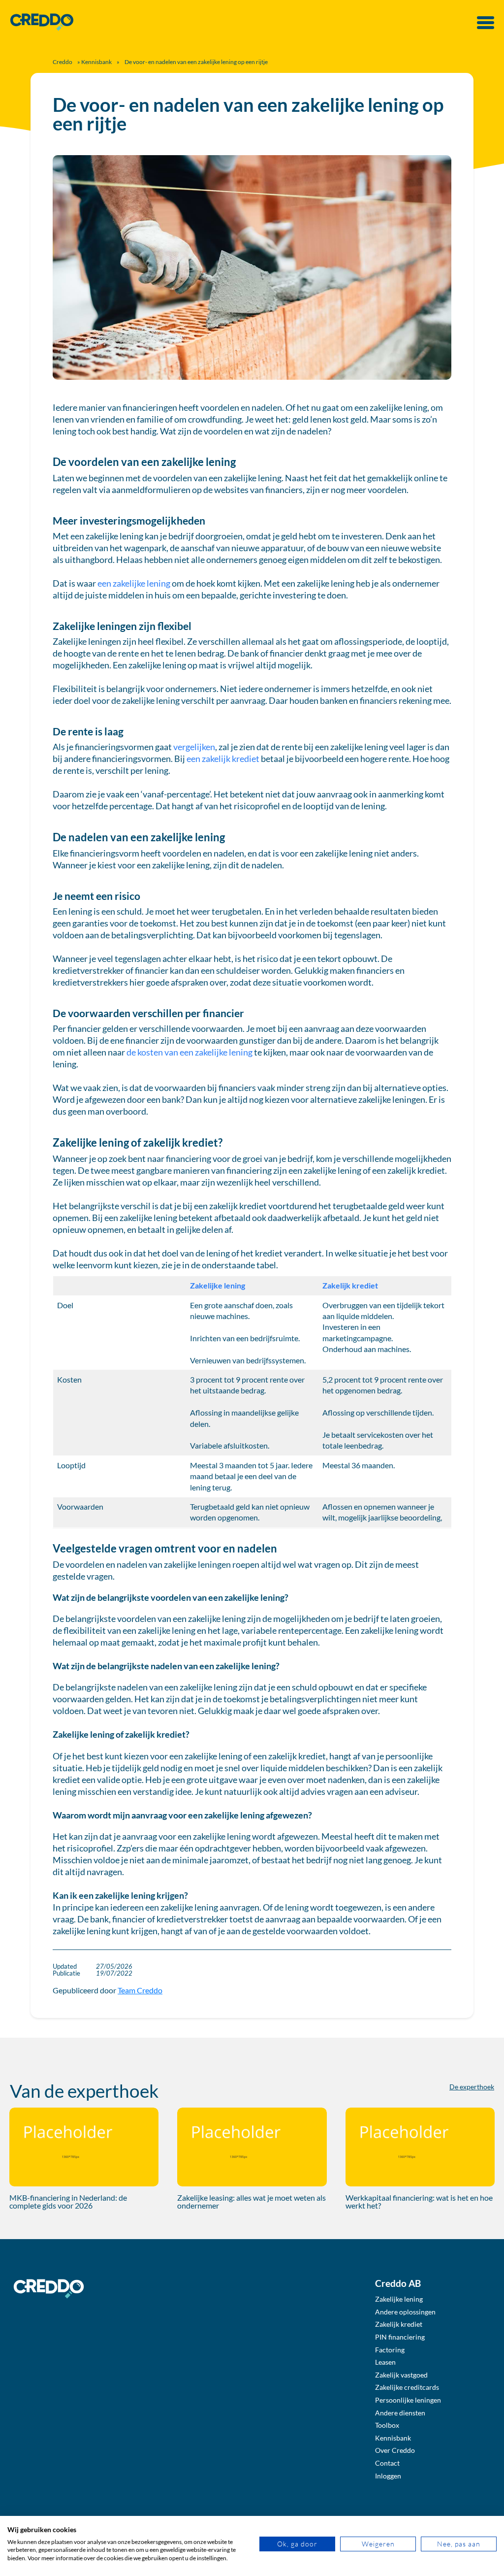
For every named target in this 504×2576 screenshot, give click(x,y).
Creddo (63, 62)
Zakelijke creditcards (407, 2387)
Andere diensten (400, 2413)
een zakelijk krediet (223, 759)
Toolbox (387, 2425)
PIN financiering (400, 2337)
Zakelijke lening (218, 1285)
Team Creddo (140, 1990)
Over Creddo (395, 2450)
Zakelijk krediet (350, 1285)
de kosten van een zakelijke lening (189, 1052)
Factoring (390, 2350)
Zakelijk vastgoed (401, 2375)
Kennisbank (96, 62)
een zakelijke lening (134, 583)
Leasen (385, 2362)
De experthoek (472, 2087)
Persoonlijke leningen (408, 2400)
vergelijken (194, 747)
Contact (387, 2463)
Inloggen (388, 2476)
